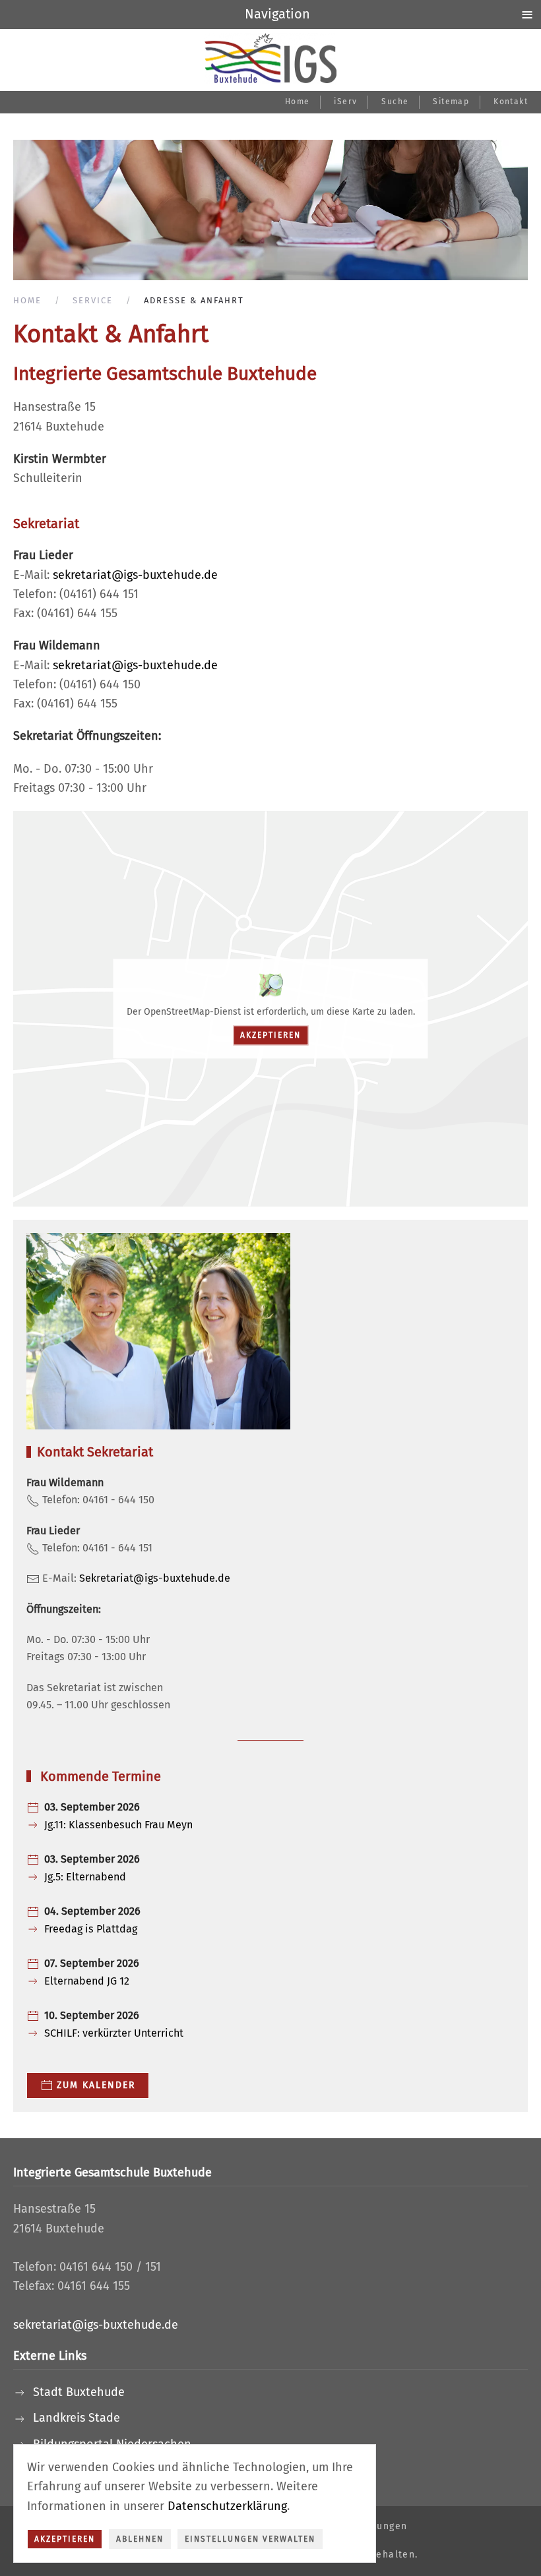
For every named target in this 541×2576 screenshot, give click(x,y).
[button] (158, 1330)
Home (298, 102)
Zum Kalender (96, 2085)
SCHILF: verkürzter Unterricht (114, 2033)
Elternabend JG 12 (87, 1981)
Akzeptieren (270, 1036)
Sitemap (451, 102)
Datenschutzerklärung (227, 2506)
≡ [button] (527, 14)
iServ (345, 102)
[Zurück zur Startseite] (270, 59)
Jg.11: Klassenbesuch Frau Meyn (118, 1825)
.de (135, 575)
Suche (395, 102)
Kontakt (511, 102)
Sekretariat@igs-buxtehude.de (155, 1578)
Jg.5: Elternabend (85, 1877)
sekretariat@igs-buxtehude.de (135, 665)
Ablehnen (140, 2539)
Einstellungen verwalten (250, 2539)
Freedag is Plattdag (91, 1929)
